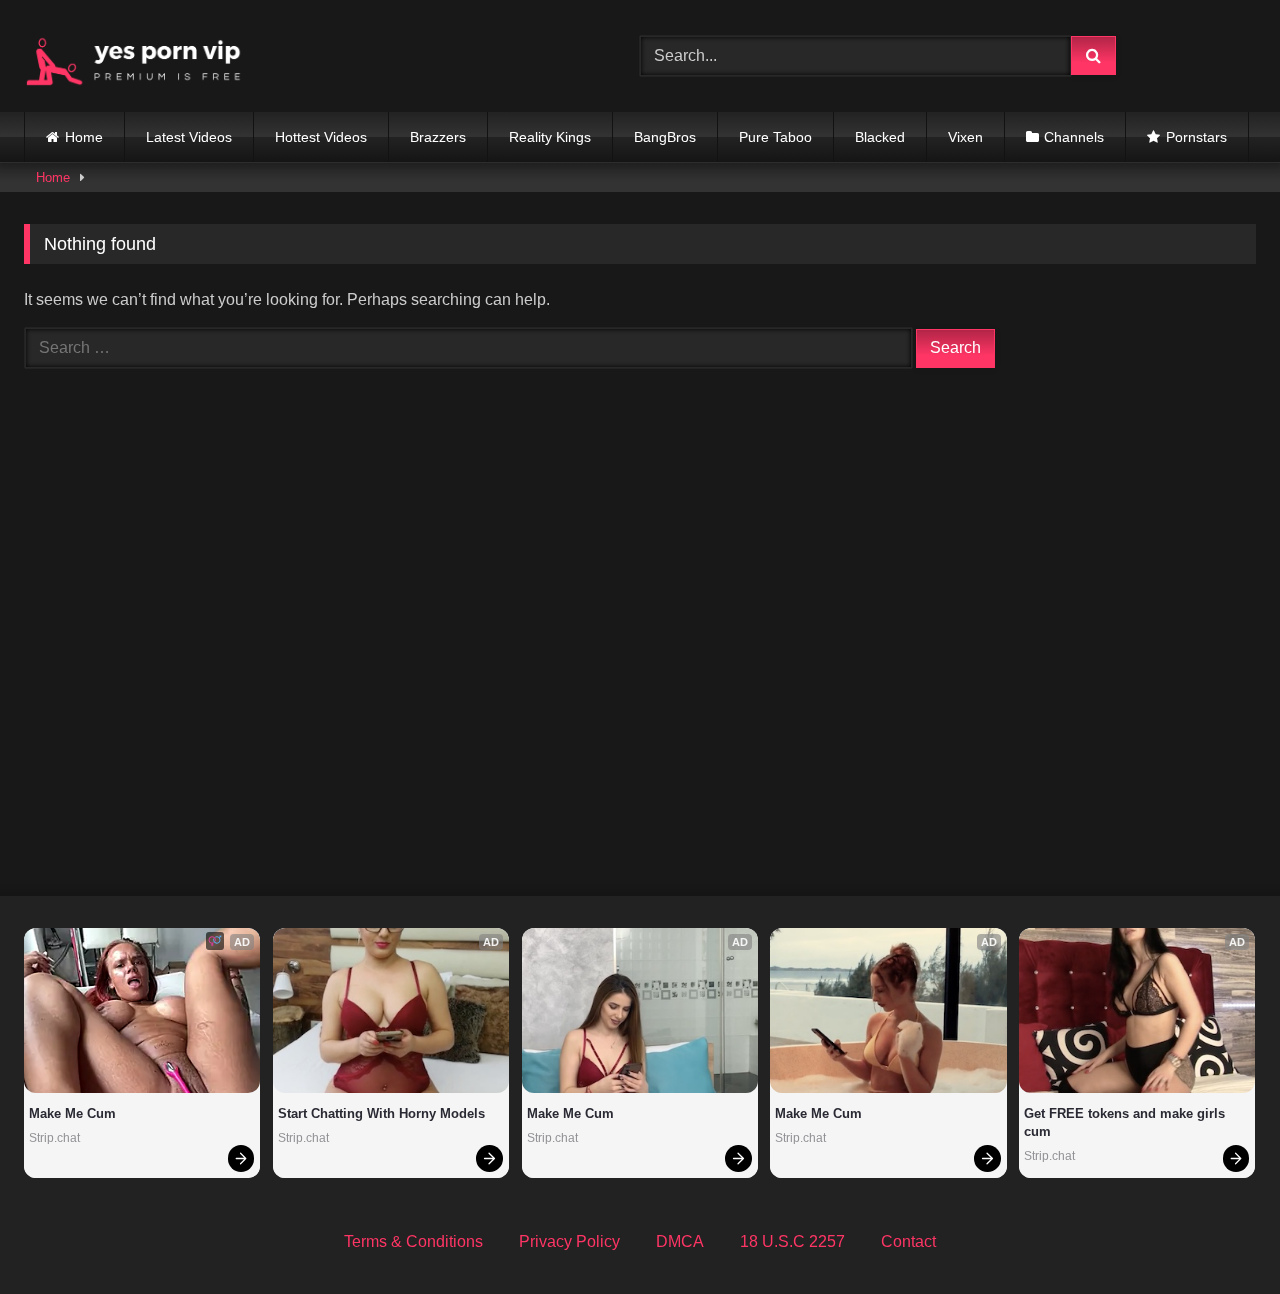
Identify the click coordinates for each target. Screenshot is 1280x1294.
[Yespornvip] (149, 56)
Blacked (880, 137)
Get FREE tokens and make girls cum (1126, 1122)
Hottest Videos (321, 137)
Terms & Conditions (413, 1241)
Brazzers (438, 137)
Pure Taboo (775, 137)
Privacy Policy (569, 1241)
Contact (908, 1241)
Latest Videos (189, 137)
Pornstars (1196, 137)
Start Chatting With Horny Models (381, 1113)
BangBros (665, 137)
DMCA (680, 1241)
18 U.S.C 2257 (792, 1241)
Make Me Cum (72, 1113)
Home (84, 137)
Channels (1074, 137)
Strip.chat (54, 1138)
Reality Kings (550, 137)
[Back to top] (1218, 1234)
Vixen (965, 137)
